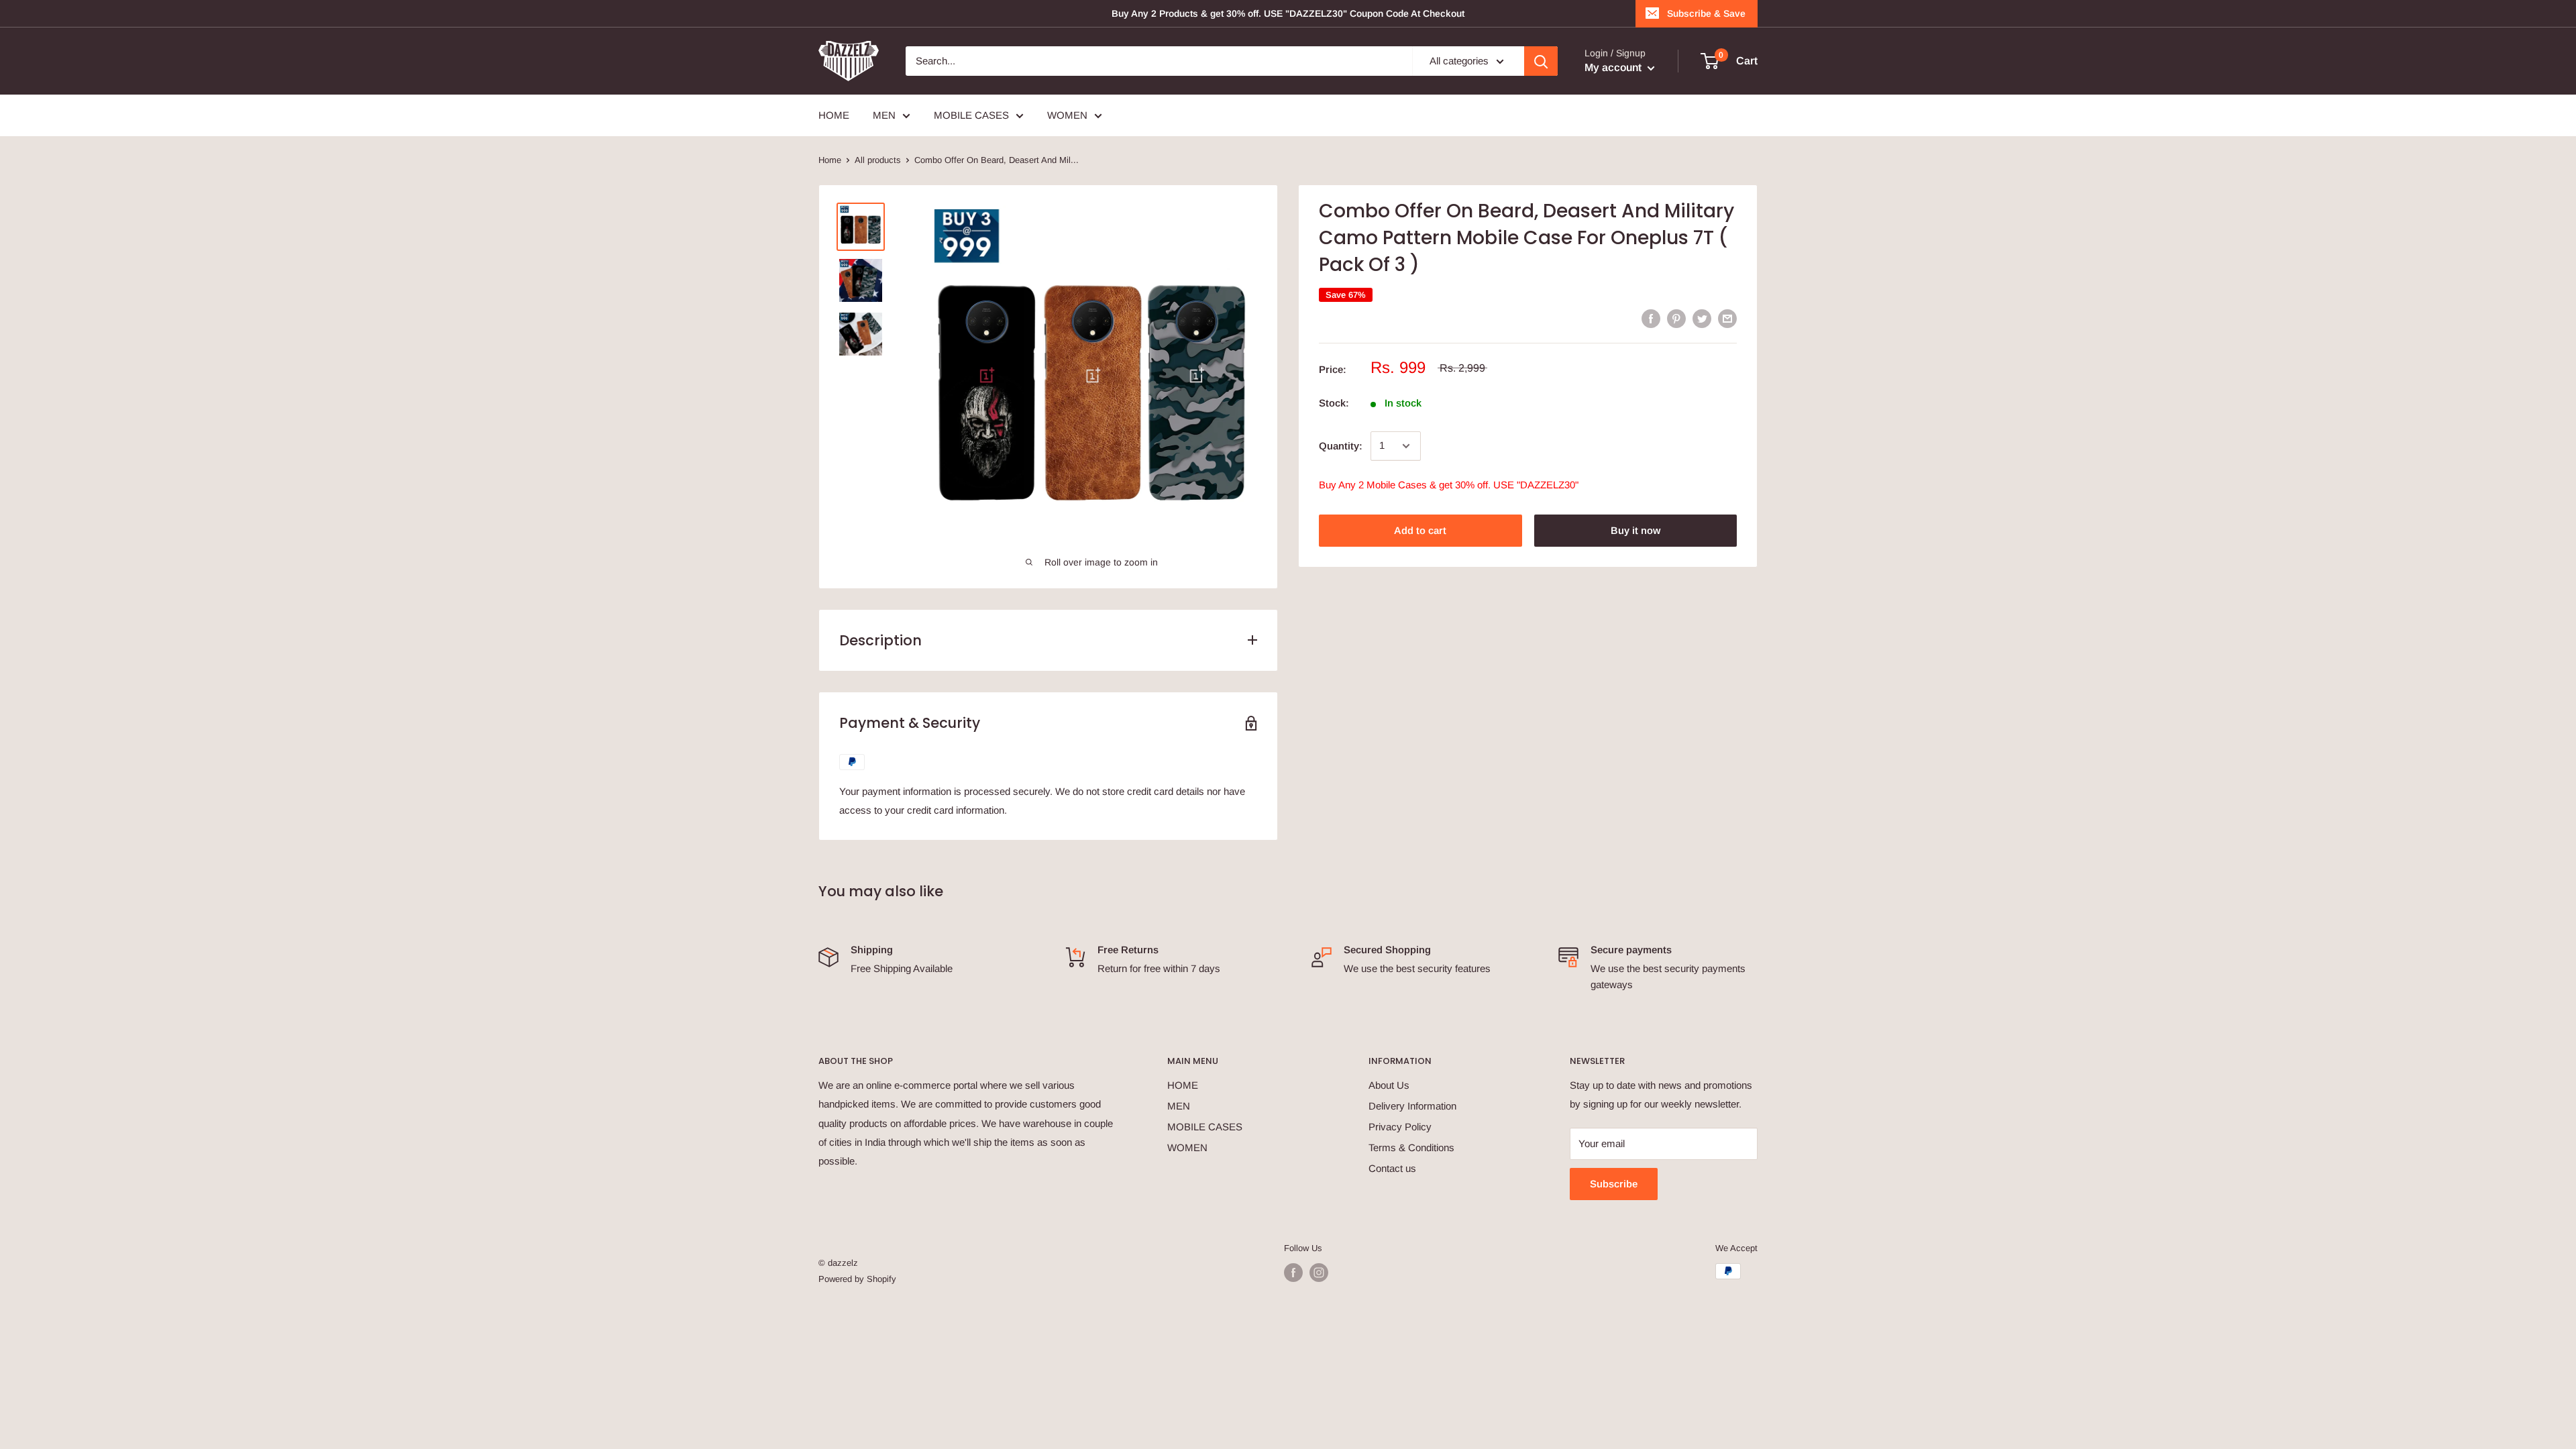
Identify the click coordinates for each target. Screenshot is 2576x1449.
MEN (1179, 1106)
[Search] (1541, 61)
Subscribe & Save (1706, 13)
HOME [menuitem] (834, 115)
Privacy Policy (1400, 1127)
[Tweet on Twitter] (1702, 318)
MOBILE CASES (1205, 1127)
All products (878, 160)
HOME (1183, 1085)
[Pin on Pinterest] (1676, 318)
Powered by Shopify (857, 1279)
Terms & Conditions (1411, 1147)
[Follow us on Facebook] (1293, 1273)
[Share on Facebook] (1651, 318)
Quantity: (1341, 446)
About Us (1389, 1085)
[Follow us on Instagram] (1319, 1273)
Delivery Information (1412, 1106)
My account (1614, 67)
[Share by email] (1727, 318)
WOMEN (1187, 1147)
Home (830, 160)
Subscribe (1614, 1184)
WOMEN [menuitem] (1067, 115)
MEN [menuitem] (884, 115)
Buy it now (1635, 530)
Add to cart (1420, 530)
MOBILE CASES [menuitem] (971, 115)
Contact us (1392, 1168)
